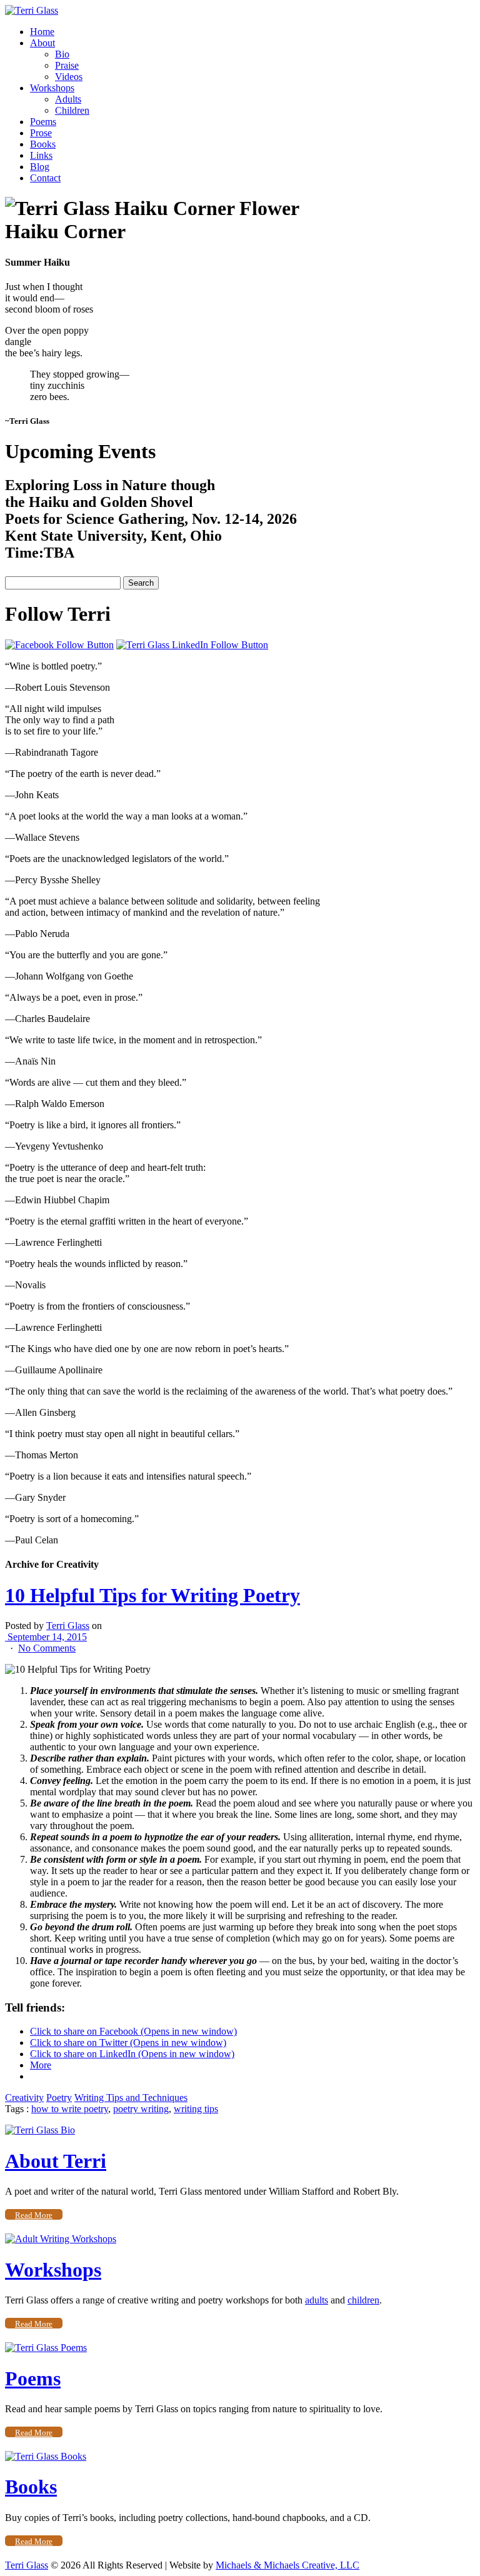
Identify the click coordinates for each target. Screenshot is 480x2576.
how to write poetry (70, 2109)
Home (42, 32)
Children (72, 110)
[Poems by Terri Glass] (46, 2348)
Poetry (59, 2097)
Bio (62, 54)
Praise (67, 65)
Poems (43, 122)
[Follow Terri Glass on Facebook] (59, 645)
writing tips (196, 2109)
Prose (41, 133)
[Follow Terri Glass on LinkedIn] (192, 645)
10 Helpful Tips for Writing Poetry (152, 1595)
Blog (40, 167)
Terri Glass (68, 1626)
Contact (45, 178)
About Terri (56, 2161)
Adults (68, 99)
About (42, 43)
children (363, 2300)
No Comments (47, 1648)
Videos (69, 77)
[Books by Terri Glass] (46, 2456)
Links (41, 155)
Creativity (24, 2097)
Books (43, 144)
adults (317, 2300)
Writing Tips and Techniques (131, 2097)
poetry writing (141, 2109)
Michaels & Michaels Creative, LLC (287, 2565)
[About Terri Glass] (40, 2130)
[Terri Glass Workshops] (61, 2239)
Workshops (52, 88)
